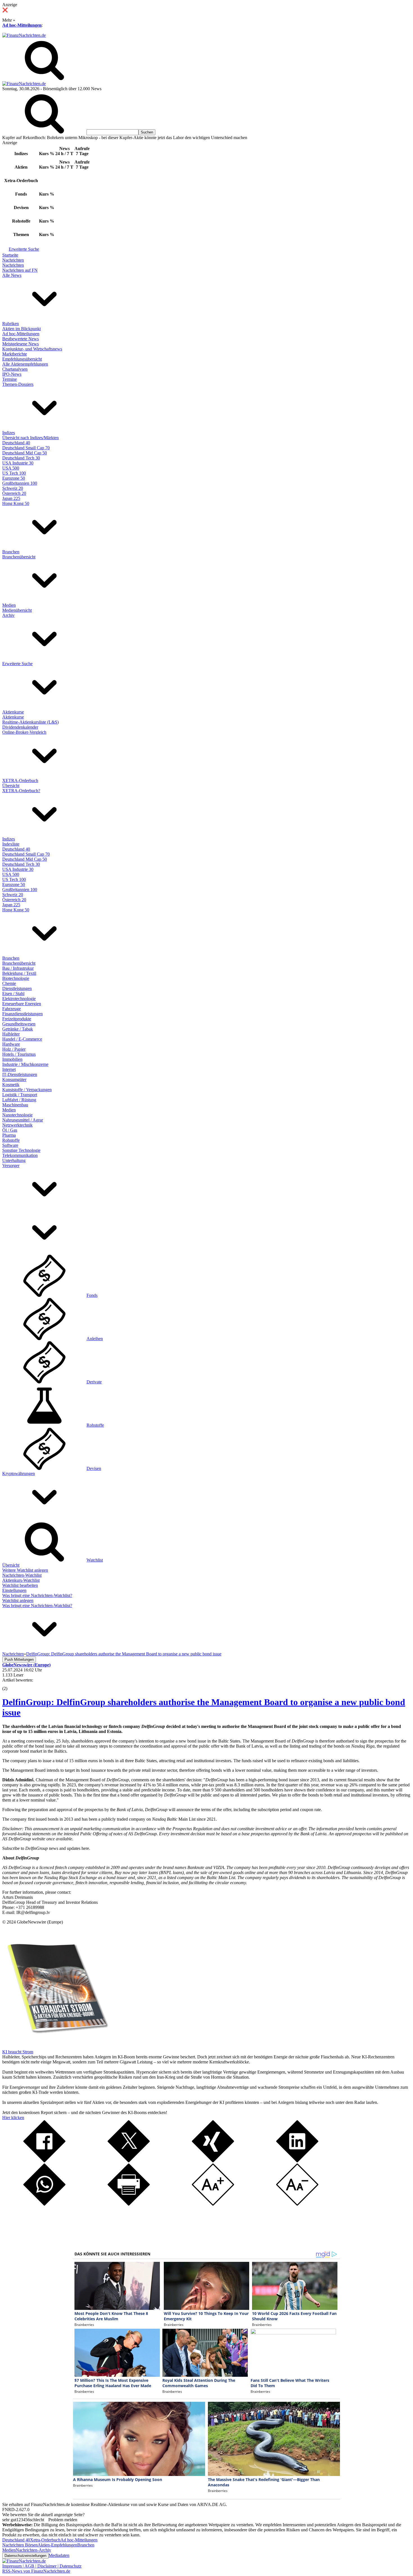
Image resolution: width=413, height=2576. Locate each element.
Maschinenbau (15, 1105)
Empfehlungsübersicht (22, 359)
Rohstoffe (11, 1140)
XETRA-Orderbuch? (21, 791)
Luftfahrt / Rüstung (19, 1100)
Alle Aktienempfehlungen (25, 364)
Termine (10, 379)
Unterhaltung (14, 1160)
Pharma (9, 1135)
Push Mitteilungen (19, 1659)
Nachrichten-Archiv (33, 2550)
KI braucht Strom (18, 2052)
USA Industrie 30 (18, 463)
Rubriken (11, 324)
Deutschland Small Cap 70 (26, 448)
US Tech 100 (14, 473)
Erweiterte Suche (24, 249)
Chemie (9, 983)
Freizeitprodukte (17, 1019)
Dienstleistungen (17, 988)
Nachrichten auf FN (20, 270)
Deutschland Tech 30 (21, 458)
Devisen (94, 1468)
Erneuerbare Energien (22, 1004)
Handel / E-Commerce (22, 1039)
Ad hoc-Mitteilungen (22, 25)
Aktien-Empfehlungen (57, 2545)
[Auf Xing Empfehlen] (213, 2161)
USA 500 (11, 468)
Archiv (8, 615)
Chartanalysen (15, 369)
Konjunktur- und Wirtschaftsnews (32, 349)
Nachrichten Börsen (20, 2545)
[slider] (11, 1684)
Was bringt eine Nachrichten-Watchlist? (37, 1595)
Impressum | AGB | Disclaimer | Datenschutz (42, 2566)
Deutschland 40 (16, 443)
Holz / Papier (14, 1049)
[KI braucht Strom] (56, 2047)
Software (10, 1145)
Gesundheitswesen (19, 1024)
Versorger (11, 1165)
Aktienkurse (13, 712)
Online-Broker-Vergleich (24, 732)
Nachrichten (13, 260)
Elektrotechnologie (19, 999)
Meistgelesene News (21, 344)
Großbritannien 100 (20, 483)
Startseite (10, 255)
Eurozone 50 (14, 478)
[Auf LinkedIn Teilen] (297, 2161)
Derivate (94, 1382)
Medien (9, 605)
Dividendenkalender (20, 727)
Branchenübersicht (19, 557)
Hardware (11, 1044)
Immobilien (12, 1059)
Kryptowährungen (19, 1473)
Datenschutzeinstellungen (25, 2556)
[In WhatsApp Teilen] (44, 2204)
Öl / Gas (10, 1130)
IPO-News (12, 374)
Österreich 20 (14, 493)
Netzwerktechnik (17, 1125)
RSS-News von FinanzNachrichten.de (36, 2571)
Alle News (12, 275)
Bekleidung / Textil (19, 973)
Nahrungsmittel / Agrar (23, 1120)
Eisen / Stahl (13, 994)
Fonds (92, 1295)
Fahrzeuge (12, 1009)
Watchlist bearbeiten (20, 1585)
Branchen (11, 552)
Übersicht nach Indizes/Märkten (30, 438)
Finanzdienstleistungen (22, 1014)
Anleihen (95, 1339)
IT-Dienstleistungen (20, 1074)
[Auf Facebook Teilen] (44, 2161)
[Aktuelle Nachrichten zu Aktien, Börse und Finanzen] (24, 35)
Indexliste (11, 844)
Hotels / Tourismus (19, 1054)
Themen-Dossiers (18, 384)
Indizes (9, 433)
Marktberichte (15, 354)
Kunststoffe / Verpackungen (27, 1090)
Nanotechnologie (17, 1115)
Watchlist (95, 1560)
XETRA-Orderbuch (20, 780)
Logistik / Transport (20, 1095)
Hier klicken (13, 2118)
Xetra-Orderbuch (45, 2540)
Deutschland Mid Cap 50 (25, 453)
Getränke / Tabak (18, 1029)
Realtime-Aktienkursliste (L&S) (30, 722)
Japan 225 (11, 498)
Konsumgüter (14, 1079)
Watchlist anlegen (18, 1600)
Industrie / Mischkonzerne (25, 1064)
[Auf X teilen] (129, 2161)
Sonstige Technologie (21, 1150)
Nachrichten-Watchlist (22, 1575)
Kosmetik (11, 1085)
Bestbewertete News (21, 339)
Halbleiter (11, 1034)
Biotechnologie (16, 978)
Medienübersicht (17, 610)
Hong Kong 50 (16, 503)
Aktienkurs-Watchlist (21, 1580)
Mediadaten (59, 2555)
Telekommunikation (20, 1155)
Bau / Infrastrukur (18, 968)
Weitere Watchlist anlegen (25, 1570)
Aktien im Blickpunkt (21, 329)
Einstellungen (14, 1590)
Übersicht (11, 786)
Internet (9, 1069)
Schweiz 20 (13, 488)
